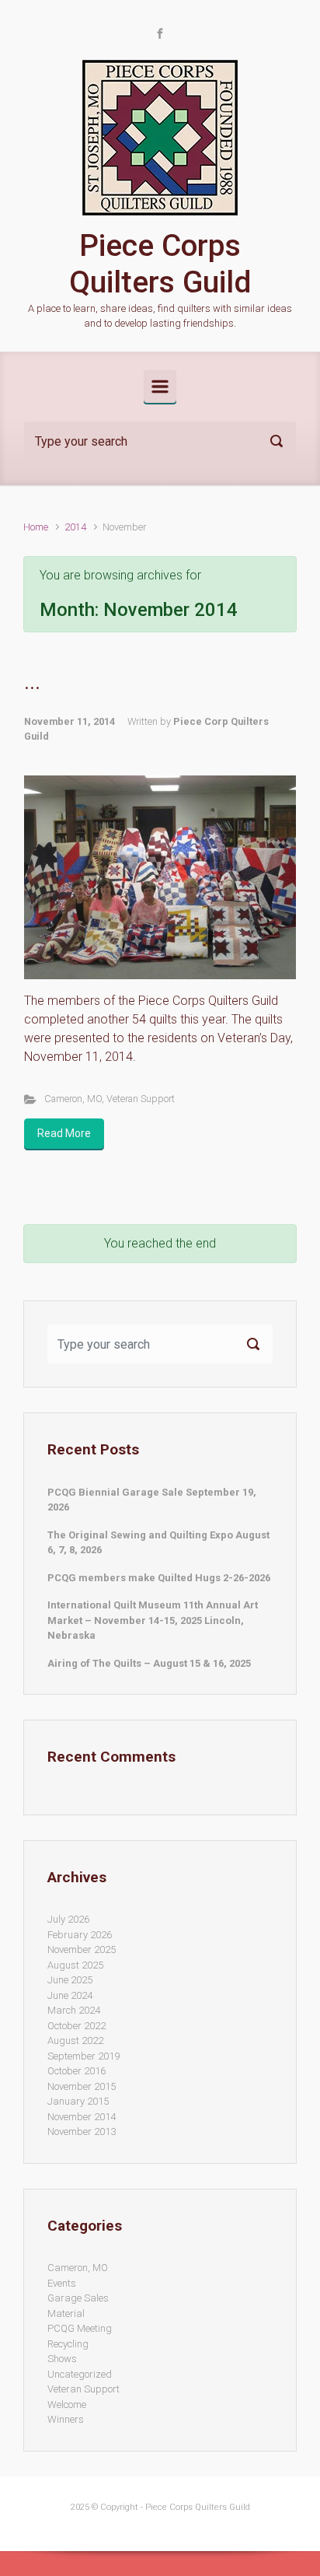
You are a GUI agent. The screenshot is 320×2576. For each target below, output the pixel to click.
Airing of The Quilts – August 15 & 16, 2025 (149, 1663)
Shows (62, 2359)
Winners (66, 2419)
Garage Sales (78, 2298)
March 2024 (74, 2010)
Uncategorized (80, 2374)
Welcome (67, 2404)
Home (36, 527)
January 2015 (78, 2101)
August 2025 (75, 1965)
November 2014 (82, 2117)
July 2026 (68, 1919)
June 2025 (70, 1980)
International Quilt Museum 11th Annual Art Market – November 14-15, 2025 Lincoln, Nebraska (153, 1620)
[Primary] (160, 387)
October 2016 (77, 2071)
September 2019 (83, 2056)
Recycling (68, 2344)
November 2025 (82, 1949)
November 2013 (82, 2131)
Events (62, 2283)
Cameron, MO (73, 1099)
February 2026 (80, 1935)
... (32, 683)
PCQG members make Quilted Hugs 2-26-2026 (159, 1578)
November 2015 (82, 2086)
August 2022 (75, 2040)
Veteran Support (141, 1099)
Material (66, 2313)
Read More (64, 1133)
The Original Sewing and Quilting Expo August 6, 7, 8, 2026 (158, 1543)
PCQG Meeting (80, 2328)
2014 (75, 527)
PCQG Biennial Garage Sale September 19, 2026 (152, 1500)
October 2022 (77, 2026)
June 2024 (70, 1995)
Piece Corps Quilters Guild (160, 264)
